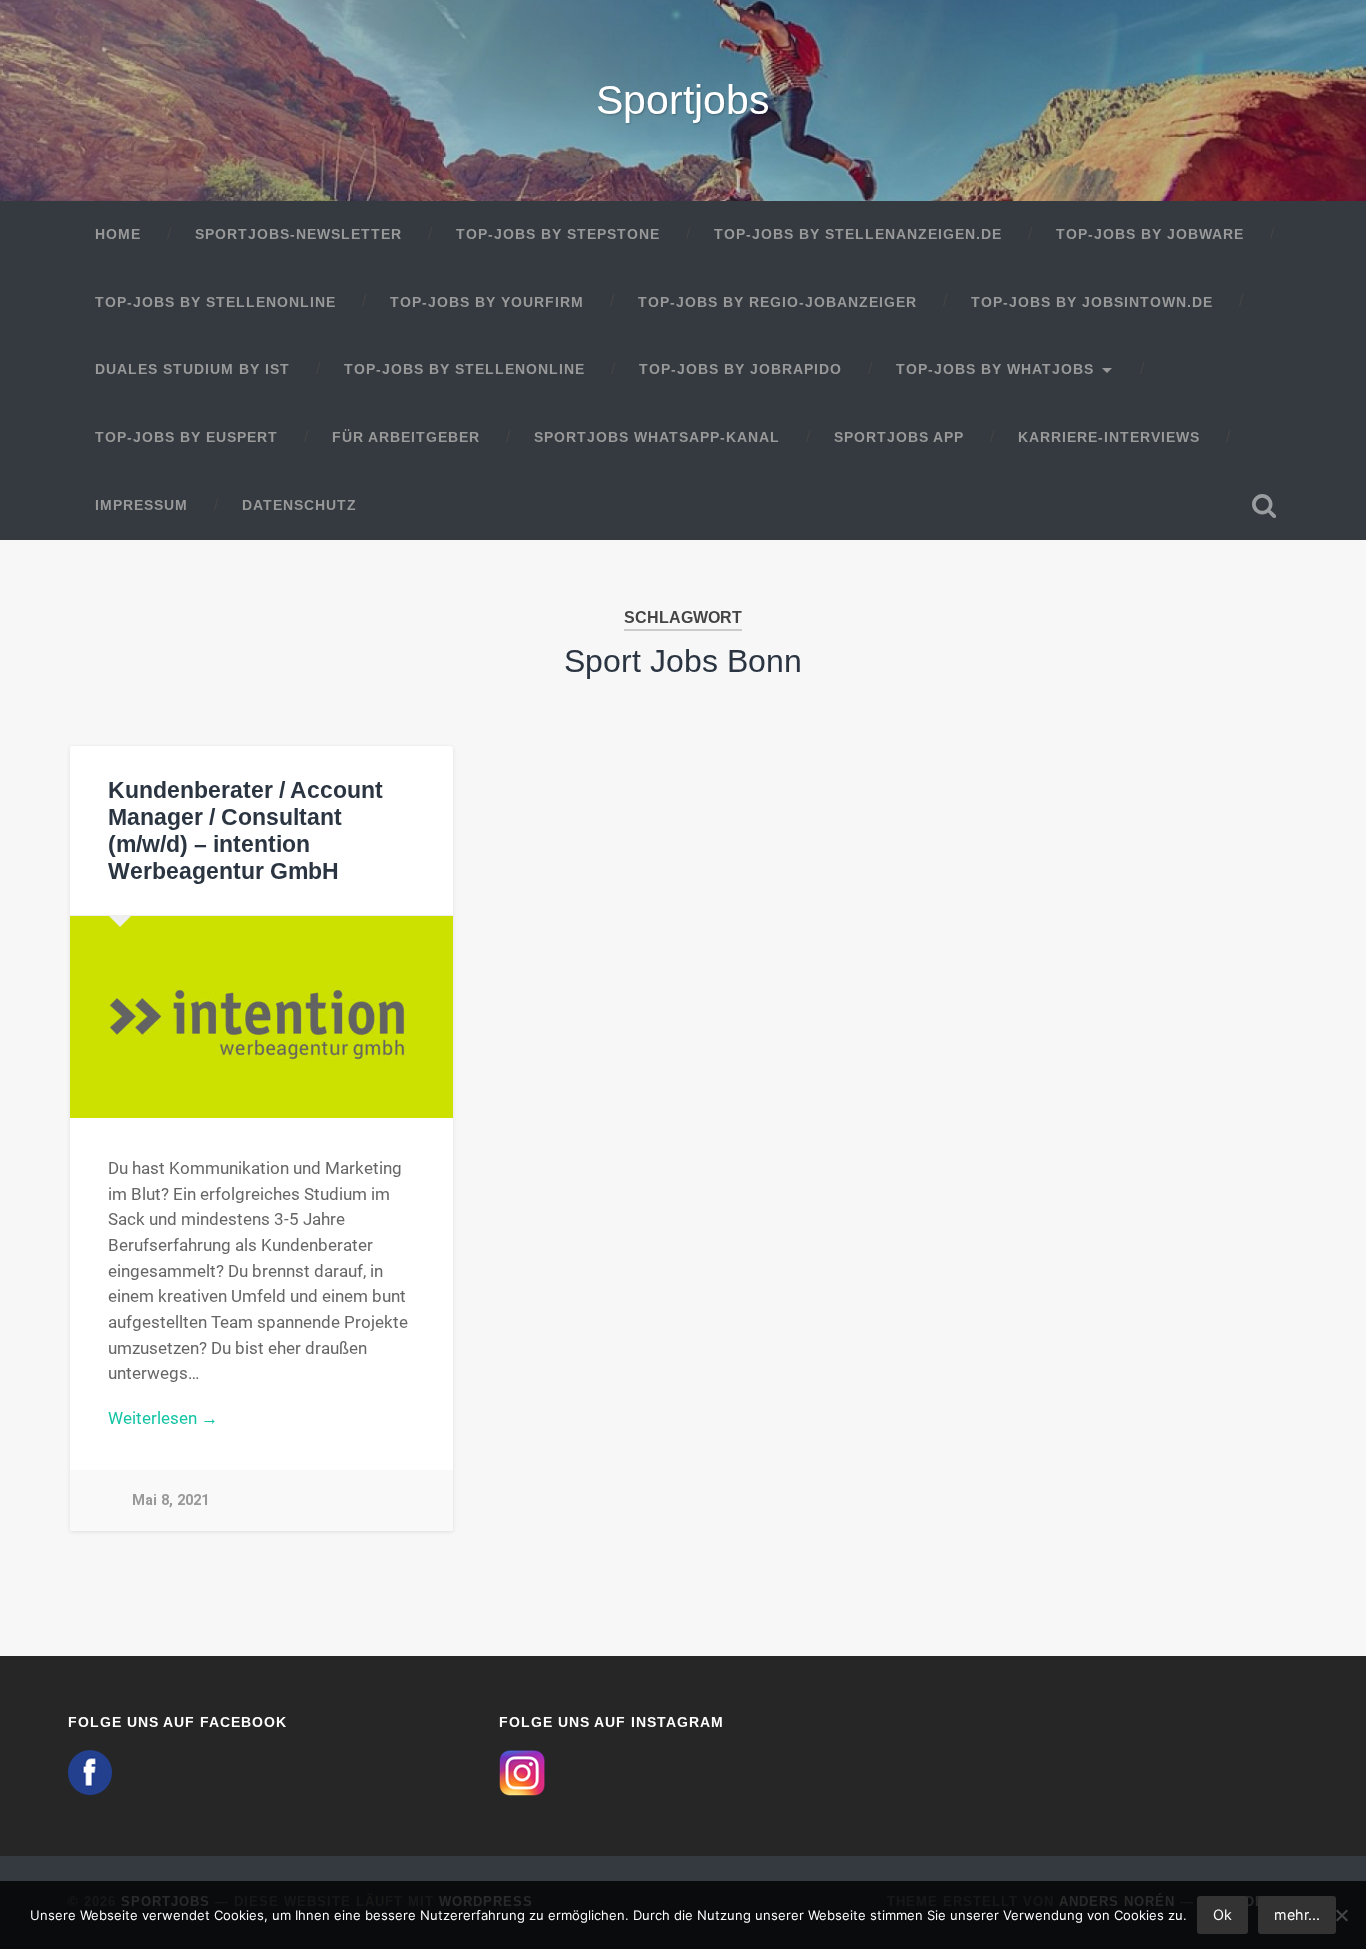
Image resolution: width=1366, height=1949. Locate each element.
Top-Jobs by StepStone (558, 234)
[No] (1341, 1915)
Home (118, 234)
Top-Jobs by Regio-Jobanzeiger (777, 302)
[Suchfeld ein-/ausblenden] (1264, 506)
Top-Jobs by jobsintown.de (1092, 302)
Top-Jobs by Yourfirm (487, 302)
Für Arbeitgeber (406, 437)
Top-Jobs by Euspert (186, 437)
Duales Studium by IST (192, 369)
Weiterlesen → (163, 1418)
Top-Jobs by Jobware (1150, 234)
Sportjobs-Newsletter (298, 234)
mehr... (1297, 1914)
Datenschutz (299, 505)
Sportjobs (683, 100)
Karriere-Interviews (1109, 437)
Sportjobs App (899, 437)
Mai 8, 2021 (170, 1500)
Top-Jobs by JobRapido (740, 369)
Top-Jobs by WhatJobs (995, 369)
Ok (1222, 1914)
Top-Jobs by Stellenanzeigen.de (858, 234)
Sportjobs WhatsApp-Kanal (657, 437)
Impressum (141, 505)
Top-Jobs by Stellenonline (215, 302)
